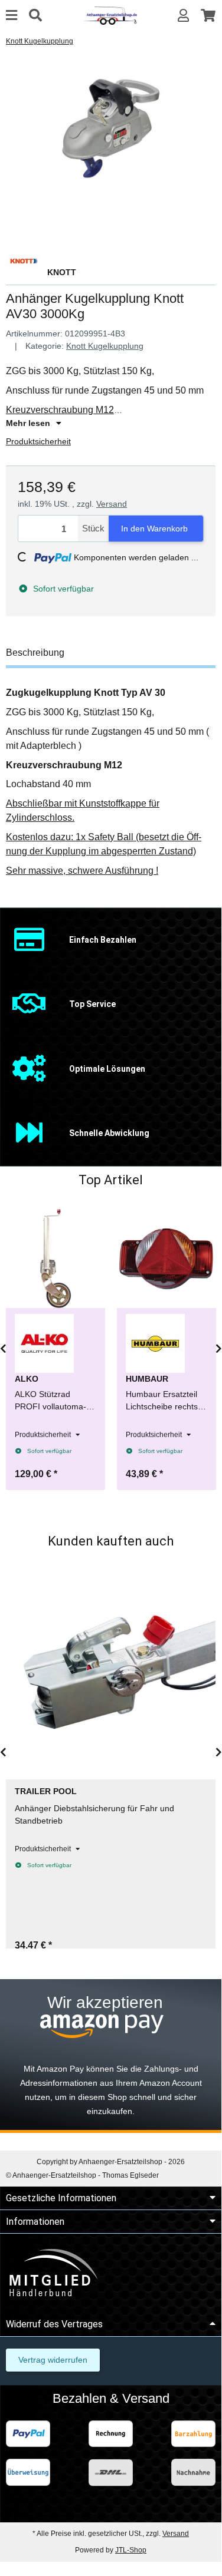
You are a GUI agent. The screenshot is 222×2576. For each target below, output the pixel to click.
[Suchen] (35, 16)
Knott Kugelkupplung (105, 346)
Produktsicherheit (38, 441)
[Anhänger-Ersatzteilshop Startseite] (111, 15)
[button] (183, 16)
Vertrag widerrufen (53, 2360)
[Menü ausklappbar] (12, 16)
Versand (112, 504)
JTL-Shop (131, 2550)
